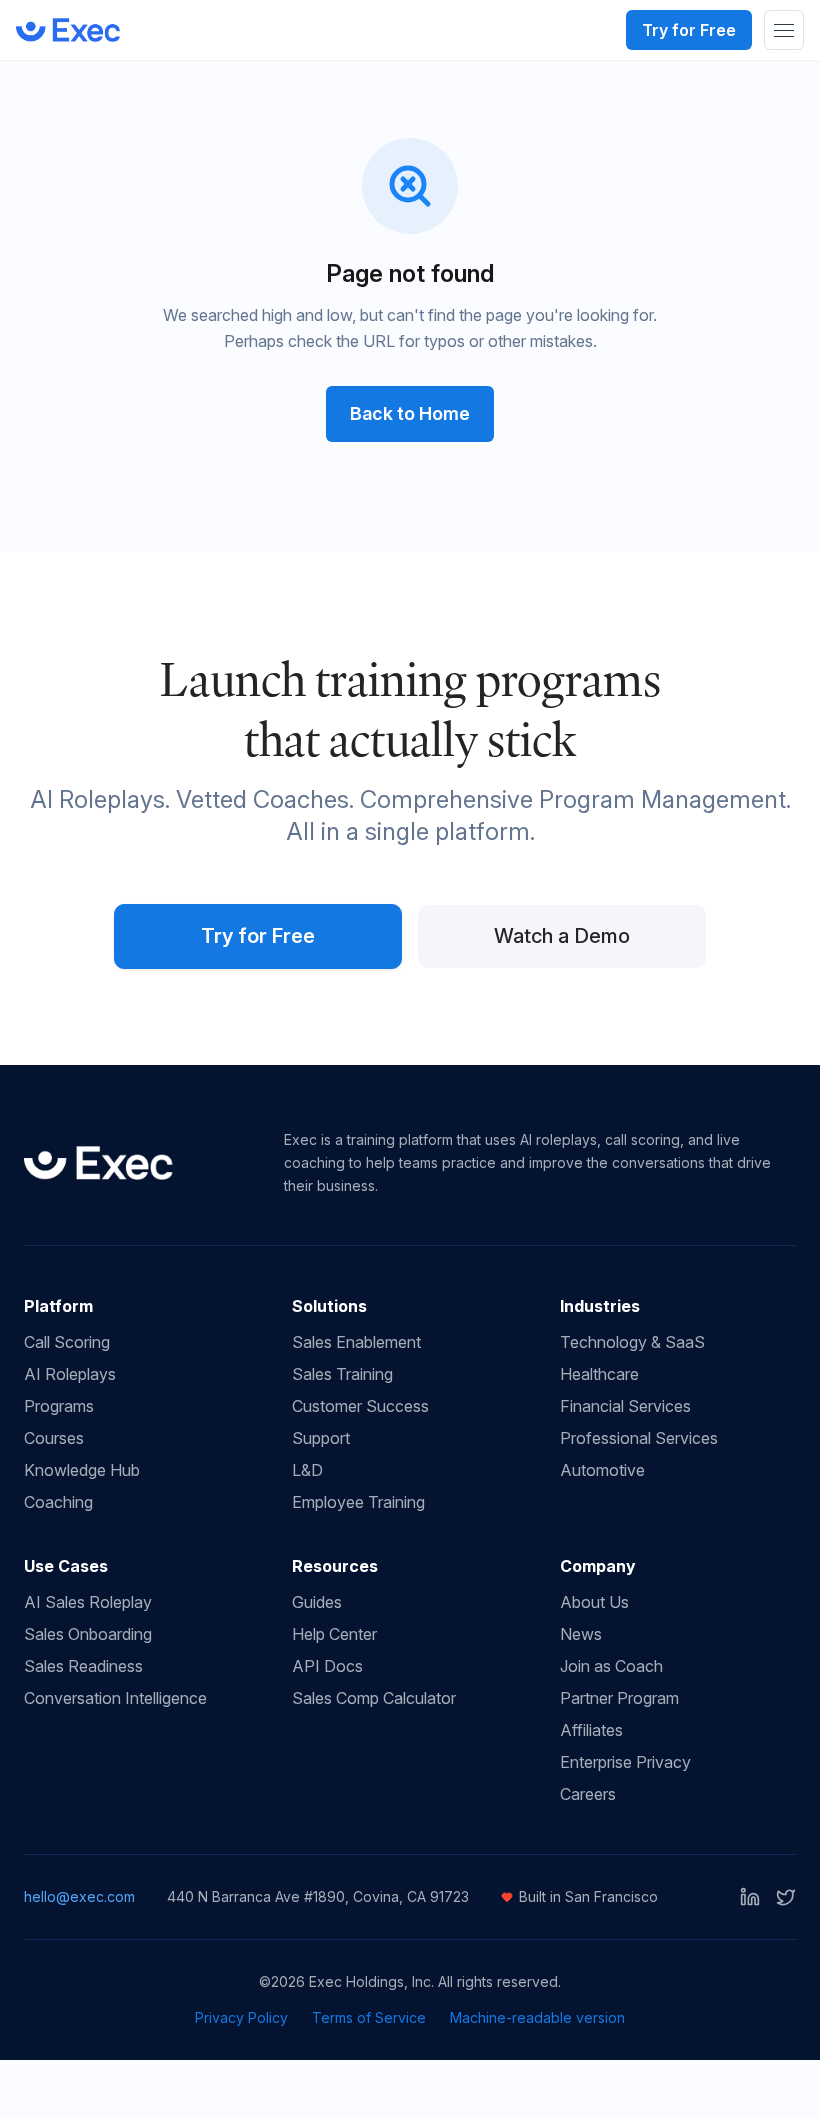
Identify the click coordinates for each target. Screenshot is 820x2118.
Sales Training (342, 1374)
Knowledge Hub (82, 1470)
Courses (54, 1438)
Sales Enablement (356, 1342)
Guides (317, 1602)
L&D (307, 1470)
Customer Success (360, 1406)
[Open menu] (784, 30)
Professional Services (639, 1438)
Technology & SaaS (632, 1342)
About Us (594, 1602)
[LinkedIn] (750, 1897)
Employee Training (358, 1502)
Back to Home (410, 413)
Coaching (58, 1502)
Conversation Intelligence (115, 1698)
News (581, 1634)
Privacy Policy (241, 2017)
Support (321, 1438)
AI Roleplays (70, 1374)
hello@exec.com (79, 1896)
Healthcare (599, 1374)
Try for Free (689, 30)
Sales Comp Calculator (374, 1698)
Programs (59, 1406)
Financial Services (625, 1406)
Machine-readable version (537, 2017)
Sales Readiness (83, 1666)
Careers (588, 1794)
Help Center (334, 1634)
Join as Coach (611, 1666)
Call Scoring (67, 1342)
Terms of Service (369, 2017)
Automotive (602, 1470)
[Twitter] (786, 1897)
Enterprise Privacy (625, 1762)
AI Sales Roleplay (88, 1602)
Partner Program (619, 1698)
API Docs (327, 1666)
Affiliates (591, 1730)
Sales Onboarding (88, 1634)
